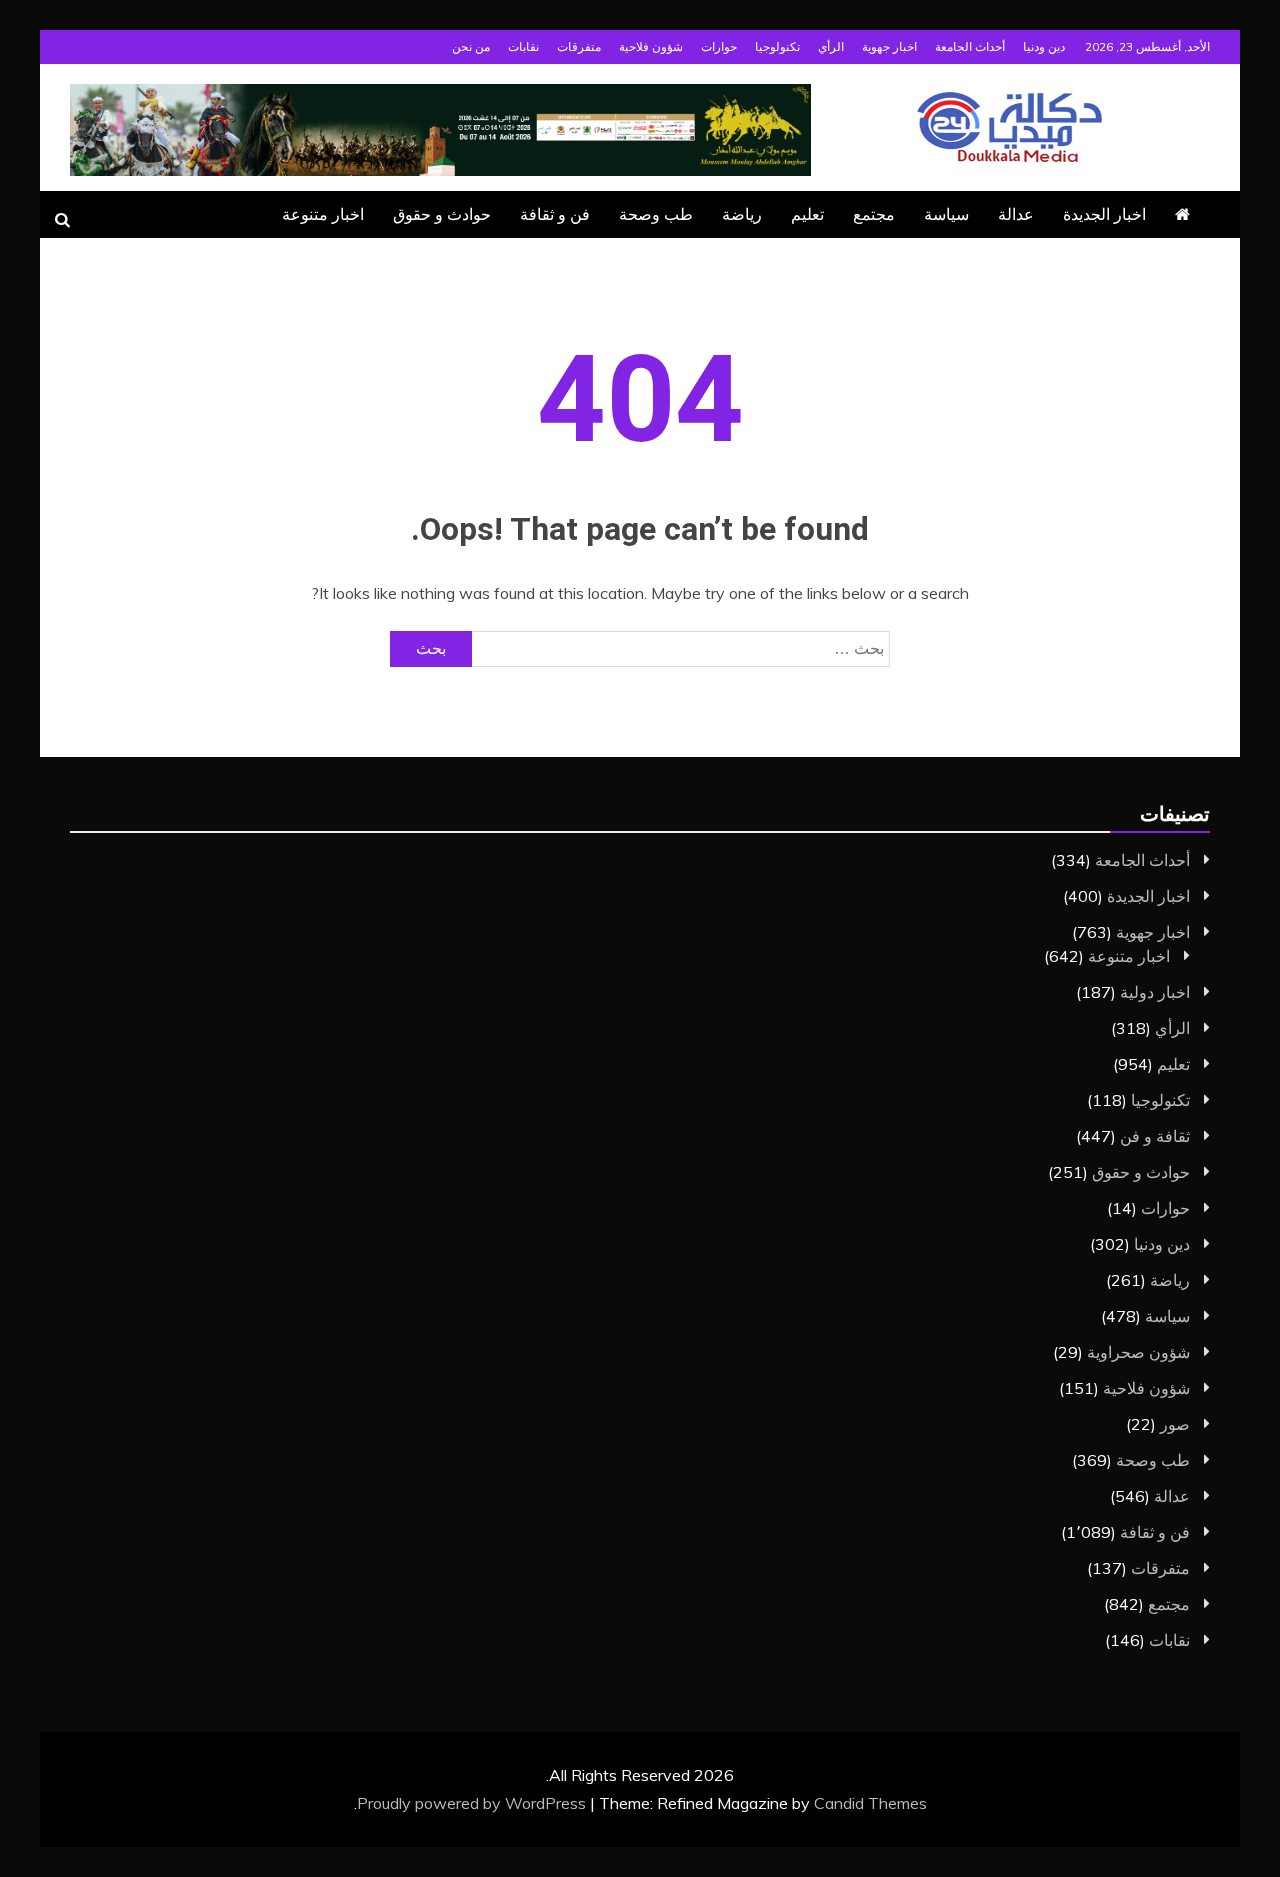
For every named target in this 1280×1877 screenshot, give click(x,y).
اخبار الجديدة (1104, 214)
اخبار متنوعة (323, 214)
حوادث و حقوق (442, 214)
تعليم (807, 214)
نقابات (523, 46)
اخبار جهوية (889, 46)
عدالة (1016, 214)
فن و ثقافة (555, 214)
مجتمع (874, 214)
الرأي (831, 46)
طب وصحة (656, 214)
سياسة (946, 214)
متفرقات (579, 46)
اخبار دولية (1155, 992)
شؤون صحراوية (1138, 1352)
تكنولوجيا (777, 46)
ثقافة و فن (1155, 1136)
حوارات (719, 46)
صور (1175, 1424)
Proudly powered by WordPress (473, 1803)
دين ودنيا (1044, 46)
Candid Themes (870, 1803)
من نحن (471, 46)
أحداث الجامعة (970, 46)
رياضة (742, 214)
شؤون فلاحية (651, 46)
